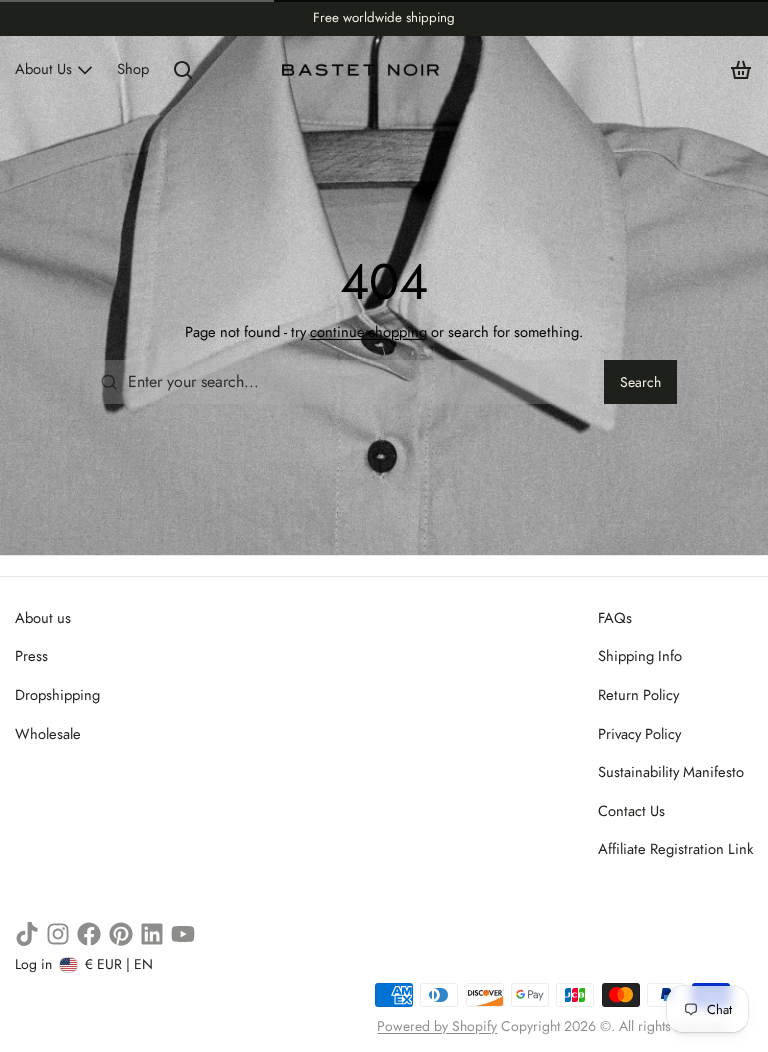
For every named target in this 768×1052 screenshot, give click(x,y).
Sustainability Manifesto (671, 772)
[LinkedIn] (152, 934)
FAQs (615, 618)
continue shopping (368, 332)
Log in (33, 964)
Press (31, 656)
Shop (133, 69)
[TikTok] (27, 934)
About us (43, 618)
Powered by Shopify (437, 1026)
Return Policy (638, 695)
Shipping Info (640, 656)
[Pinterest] (121, 934)
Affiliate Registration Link (675, 849)
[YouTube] (183, 934)
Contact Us (631, 811)
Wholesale (48, 734)
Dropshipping (57, 695)
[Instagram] (58, 934)
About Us (43, 69)
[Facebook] (89, 934)
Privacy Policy (639, 734)
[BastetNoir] (361, 70)
